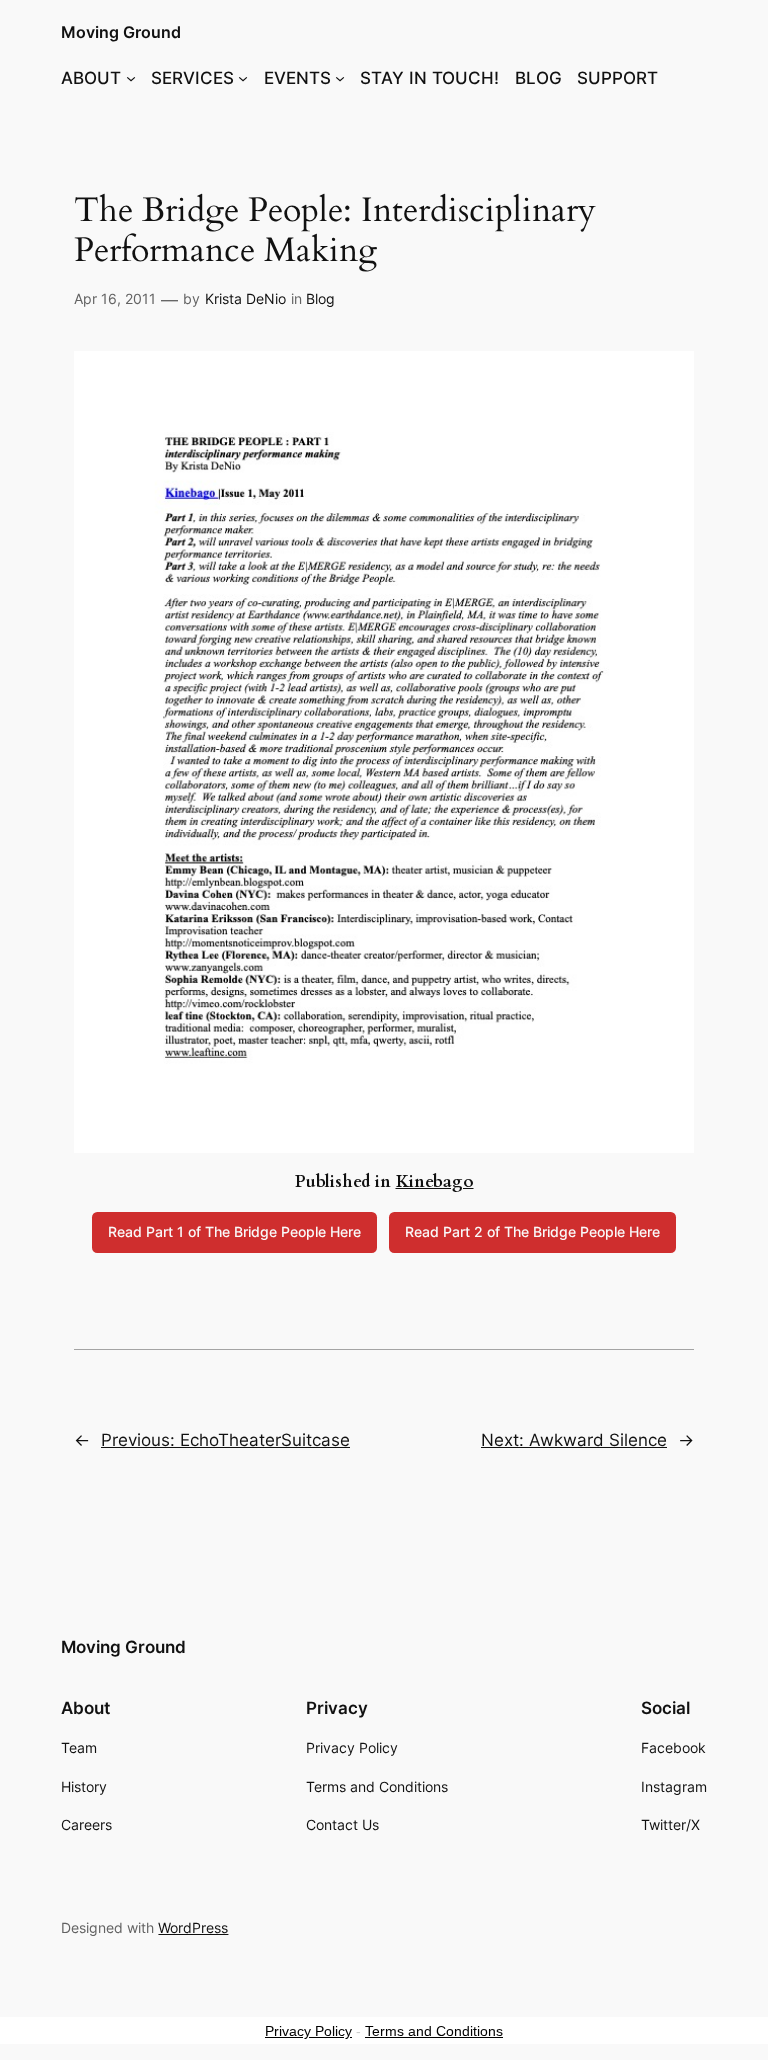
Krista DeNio (245, 298)
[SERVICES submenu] (243, 78)
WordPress (193, 1927)
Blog (320, 298)
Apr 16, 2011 (115, 298)
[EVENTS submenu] (340, 78)
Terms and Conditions (434, 2031)
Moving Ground (121, 32)
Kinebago (435, 1181)
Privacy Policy (308, 2031)
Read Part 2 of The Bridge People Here (532, 1231)
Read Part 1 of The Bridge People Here (234, 1231)
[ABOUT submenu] (131, 78)
